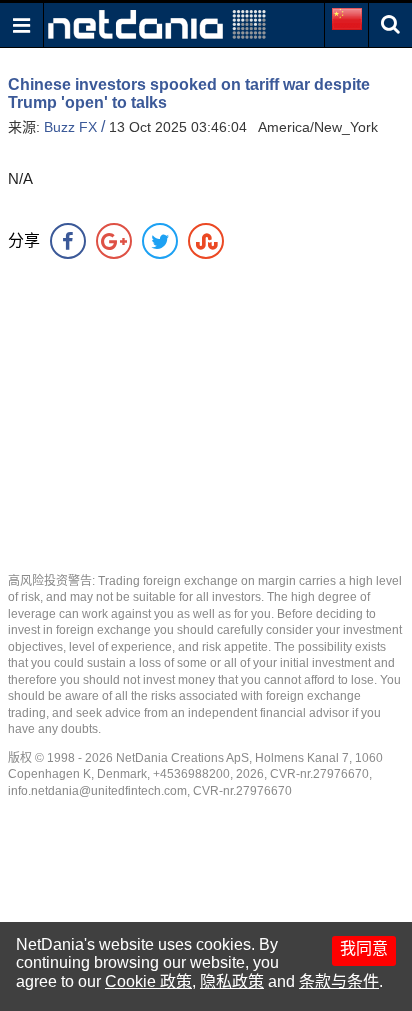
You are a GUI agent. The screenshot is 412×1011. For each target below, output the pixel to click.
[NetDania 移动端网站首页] (157, 23)
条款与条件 (339, 981)
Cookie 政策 (148, 981)
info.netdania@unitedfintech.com (97, 791)
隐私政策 (232, 981)
